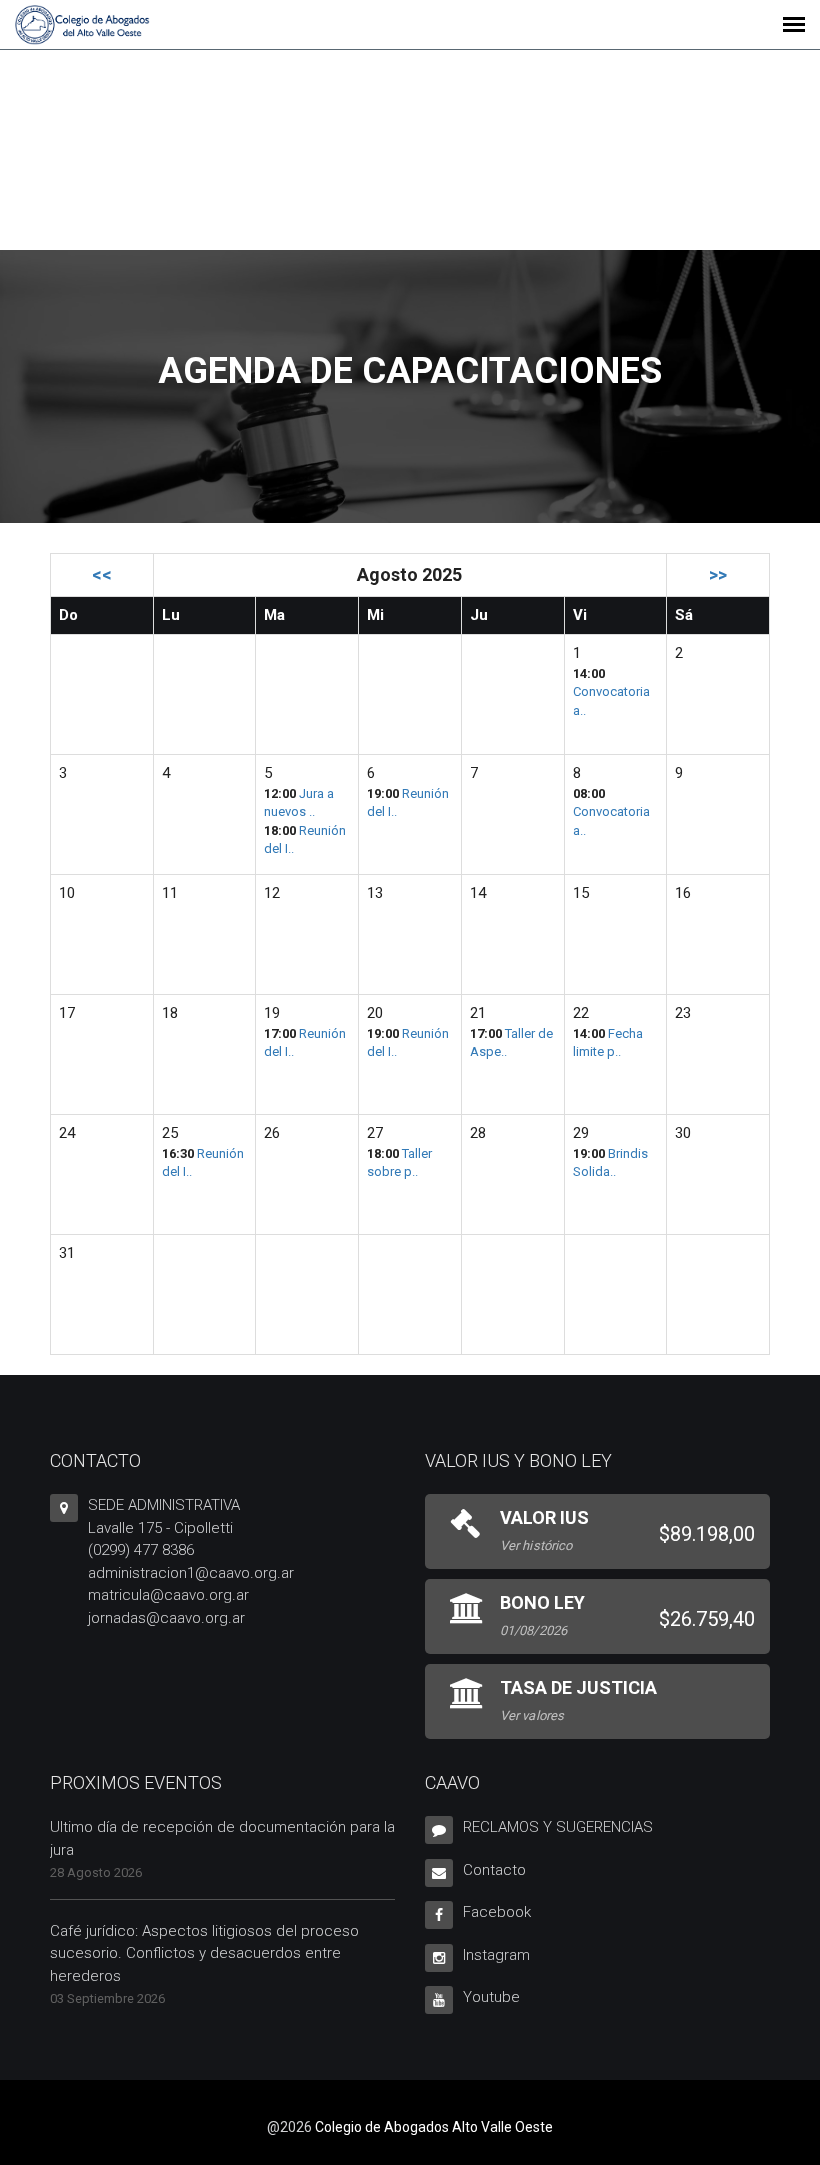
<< (102, 574)
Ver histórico (536, 1545)
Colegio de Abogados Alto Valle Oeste (434, 2127)
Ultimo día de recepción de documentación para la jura (222, 1838)
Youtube (491, 1997)
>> (718, 574)
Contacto (494, 1870)
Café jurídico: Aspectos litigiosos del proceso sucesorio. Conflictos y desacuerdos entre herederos (204, 1953)
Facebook (497, 1912)
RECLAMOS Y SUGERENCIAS (558, 1827)
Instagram (496, 1955)
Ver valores (532, 1715)
